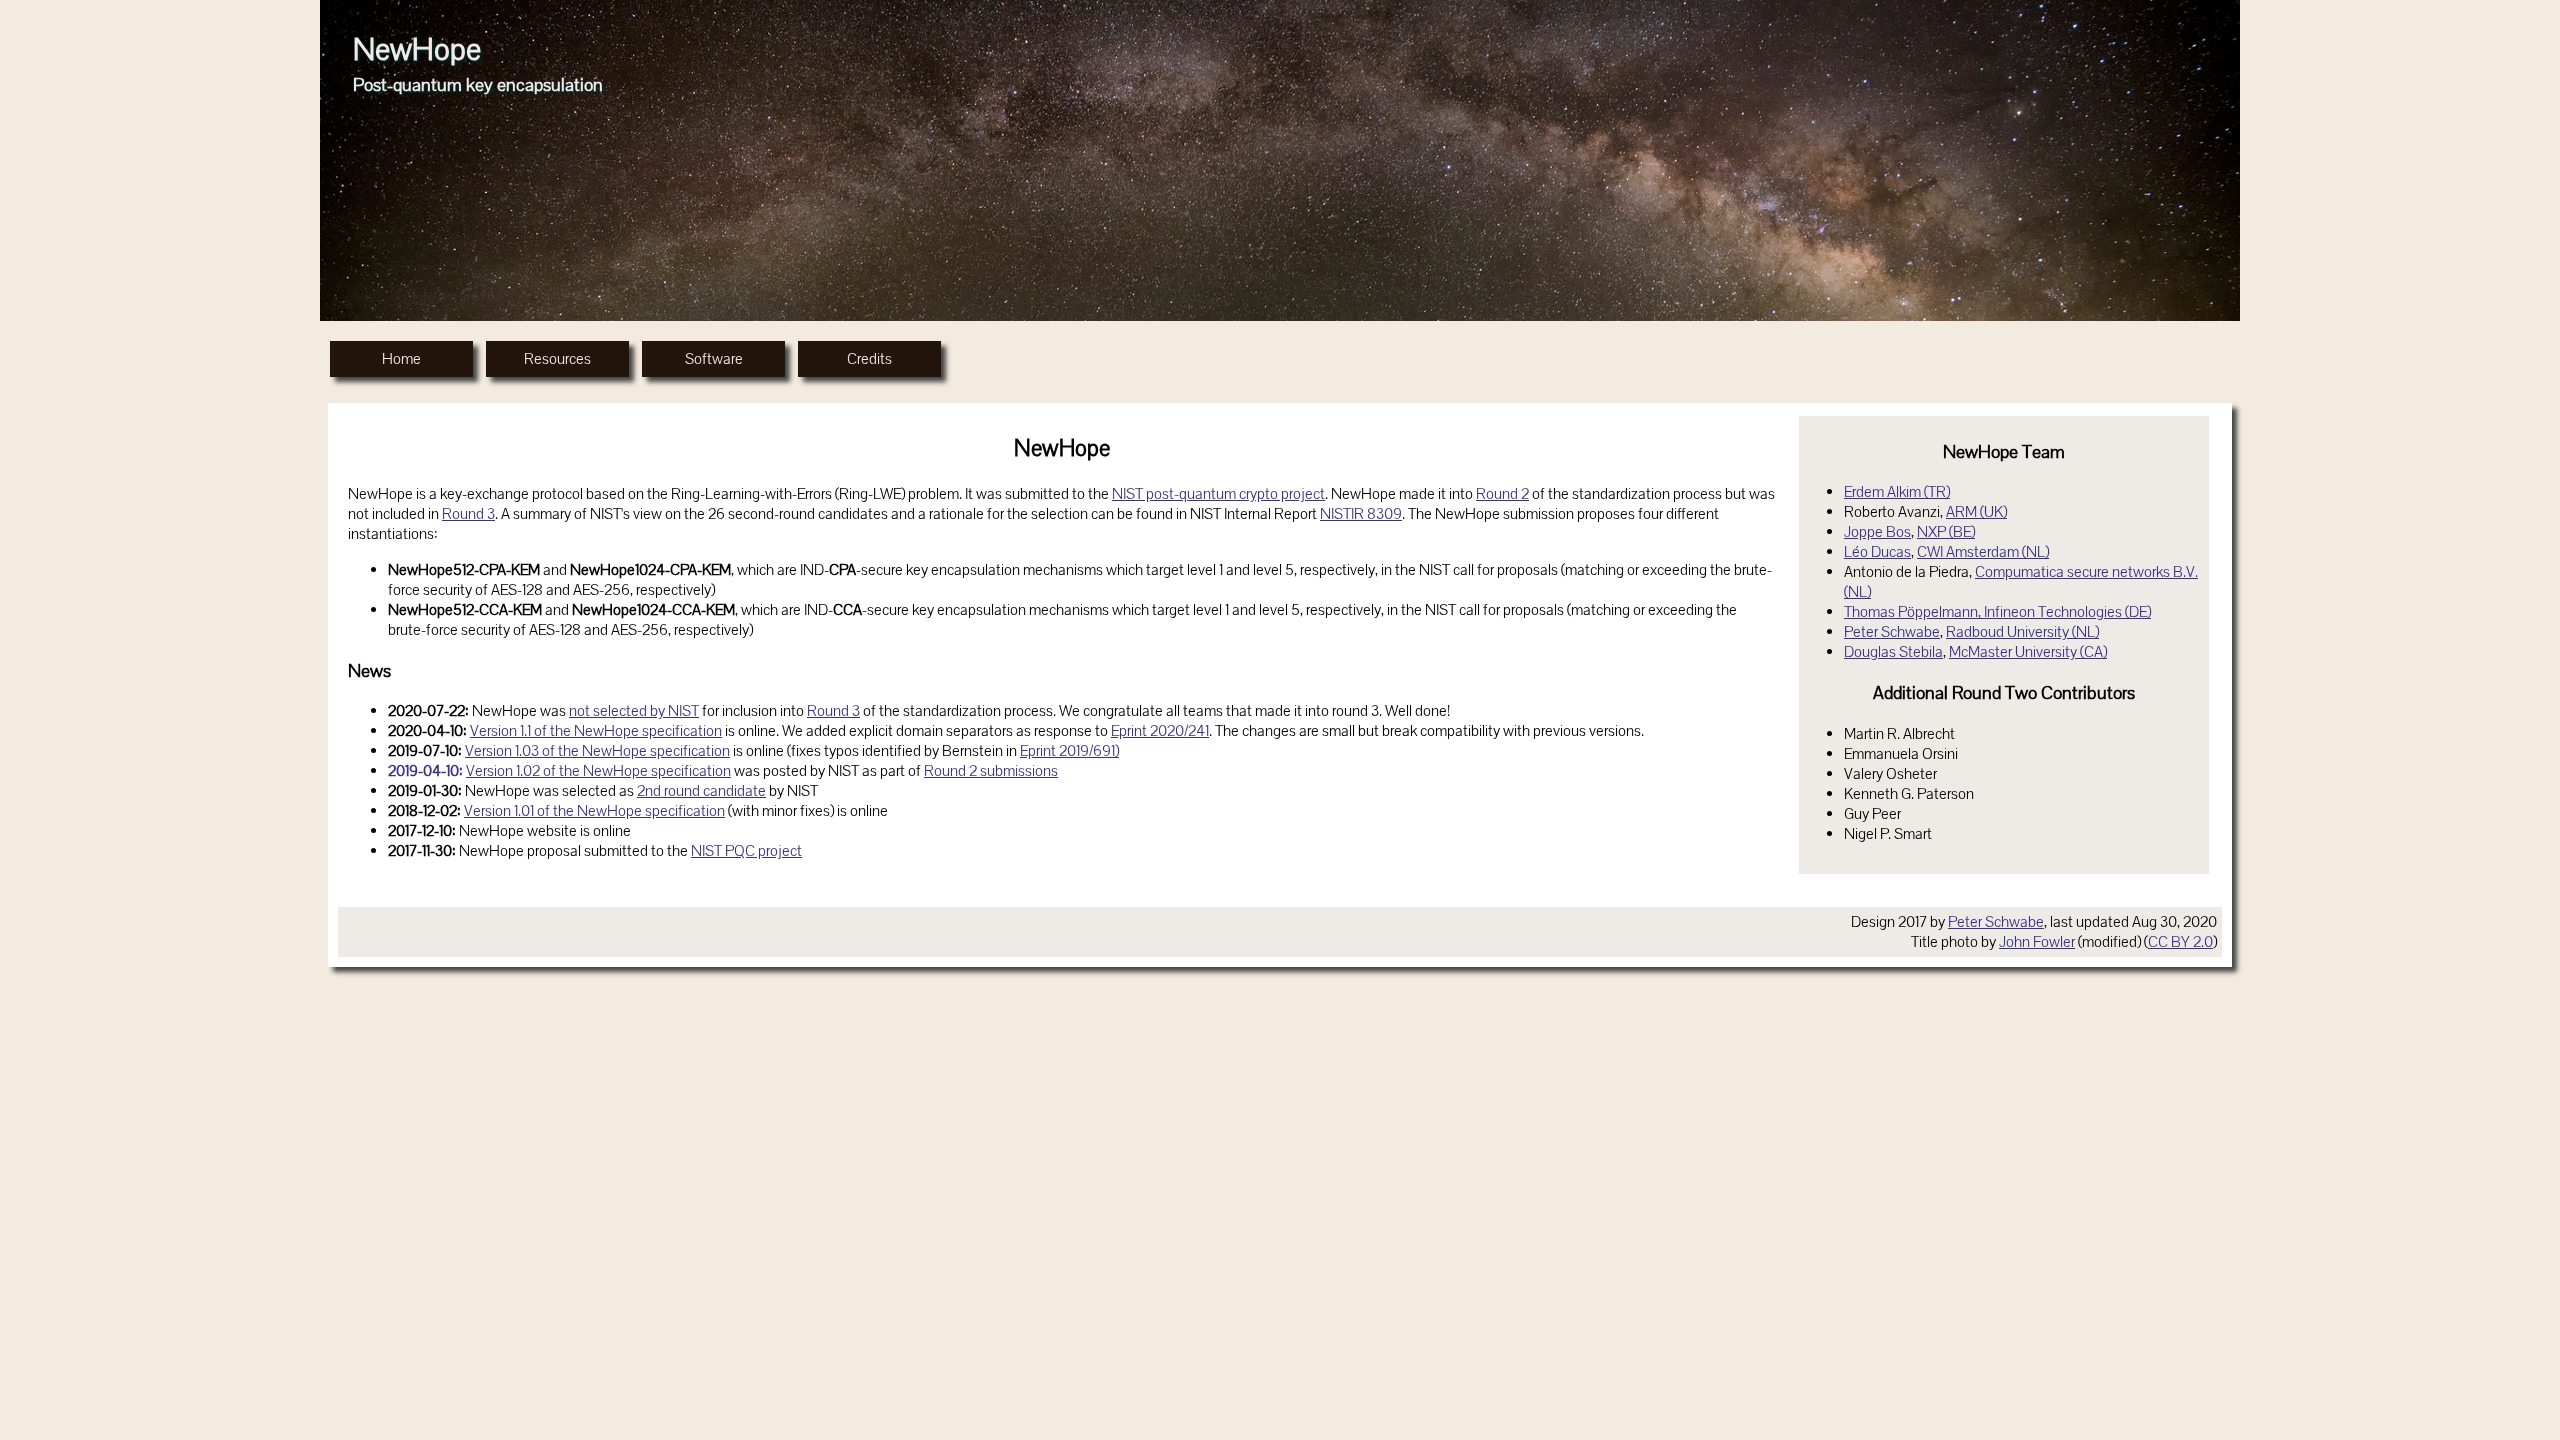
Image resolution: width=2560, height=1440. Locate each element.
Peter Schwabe (1892, 632)
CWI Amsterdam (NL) (1983, 552)
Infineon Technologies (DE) (2067, 612)
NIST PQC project (746, 851)
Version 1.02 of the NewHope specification (598, 771)
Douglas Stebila (1893, 652)
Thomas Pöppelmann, (1914, 612)
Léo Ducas (1877, 552)
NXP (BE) (1946, 532)
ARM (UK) (1976, 512)
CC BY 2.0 (2180, 942)
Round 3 (468, 514)
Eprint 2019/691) (1069, 751)
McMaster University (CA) (2028, 652)
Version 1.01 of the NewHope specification (594, 811)
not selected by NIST (634, 711)
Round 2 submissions (991, 771)
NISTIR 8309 (1361, 514)
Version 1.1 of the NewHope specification (596, 731)
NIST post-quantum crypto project (1218, 494)
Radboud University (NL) (2022, 632)
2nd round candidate (701, 791)
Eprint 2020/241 (1160, 731)
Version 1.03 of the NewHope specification (597, 751)
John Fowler (2037, 942)
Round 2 (1502, 494)
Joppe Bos (1877, 532)
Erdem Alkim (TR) (1897, 492)
